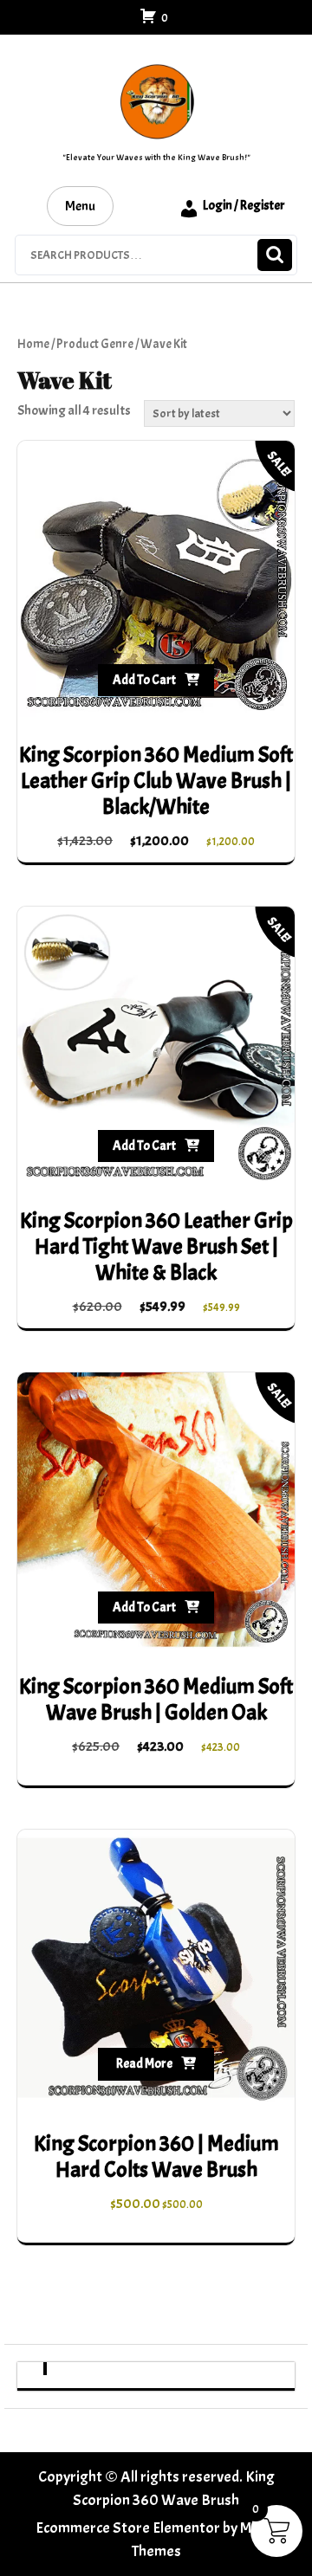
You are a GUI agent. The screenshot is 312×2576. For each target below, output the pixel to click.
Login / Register (244, 206)
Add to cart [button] (144, 680)
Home (33, 344)
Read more (144, 2064)
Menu (80, 206)
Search (275, 255)
